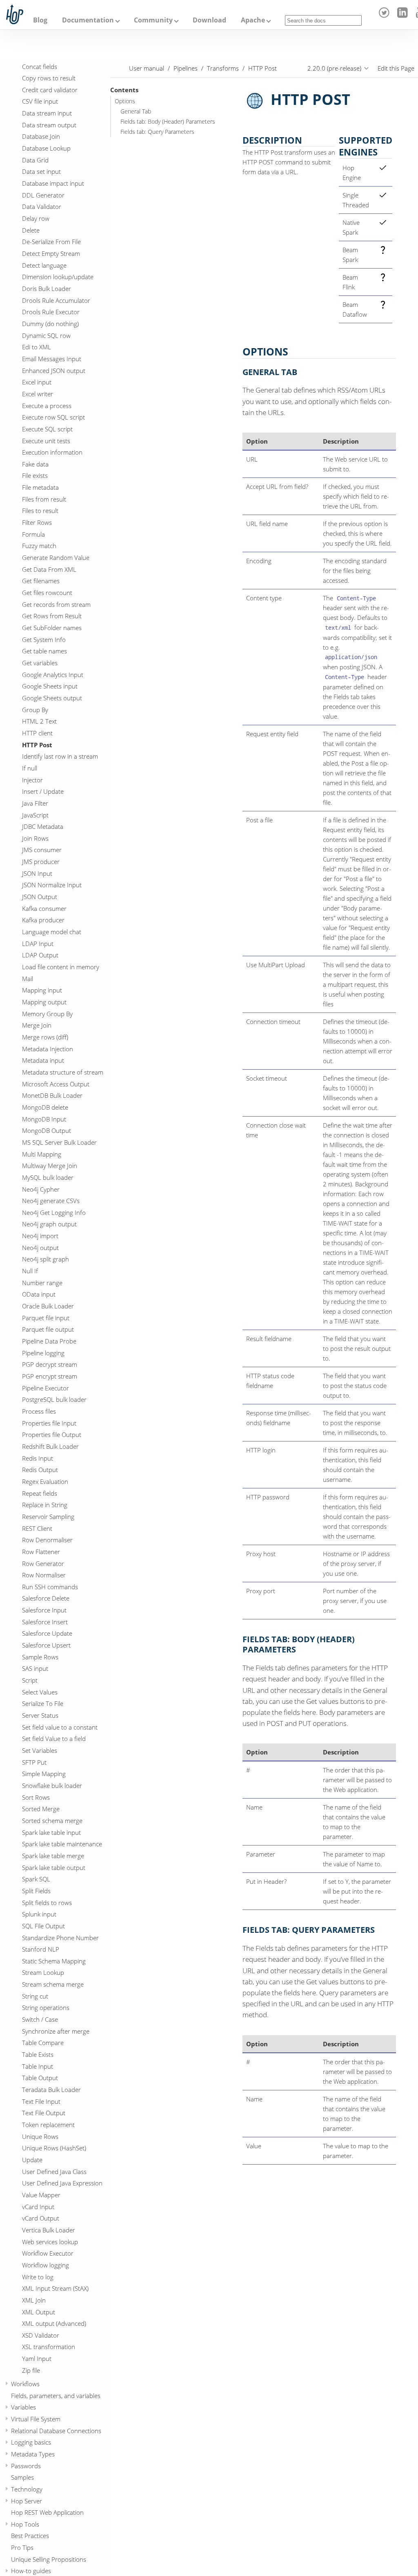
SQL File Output (43, 1926)
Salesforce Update (47, 1633)
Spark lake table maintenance (62, 1844)
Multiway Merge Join (50, 1166)
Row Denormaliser (47, 1540)
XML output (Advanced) (54, 2323)
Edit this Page (396, 68)
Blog (40, 20)
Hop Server (27, 2501)
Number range (42, 1283)
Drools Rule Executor (51, 312)
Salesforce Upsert (46, 1645)
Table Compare (43, 2043)
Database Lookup (46, 148)
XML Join (34, 2300)
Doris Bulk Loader (47, 289)
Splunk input (39, 1914)
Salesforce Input (44, 1610)
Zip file (31, 2370)
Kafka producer (43, 920)
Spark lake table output (54, 1868)
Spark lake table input (51, 1832)
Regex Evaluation (45, 1481)
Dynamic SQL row (46, 335)
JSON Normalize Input (52, 885)
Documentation (88, 20)
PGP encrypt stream (50, 1376)
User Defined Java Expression (62, 2183)
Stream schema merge (53, 1984)
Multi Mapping (42, 1154)
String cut (35, 1996)
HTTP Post (37, 745)
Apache (253, 20)
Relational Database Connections (56, 2431)
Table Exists (38, 2054)
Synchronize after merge (56, 2031)
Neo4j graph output (49, 1224)
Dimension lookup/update (58, 277)
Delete (31, 230)
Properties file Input (49, 1423)
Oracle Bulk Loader (48, 1306)
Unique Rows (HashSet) (54, 2148)
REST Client (37, 1528)
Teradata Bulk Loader (51, 2090)
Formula (33, 534)
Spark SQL (36, 1879)
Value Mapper (41, 2195)
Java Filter (35, 803)
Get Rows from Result (52, 616)
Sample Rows (40, 1657)
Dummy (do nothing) (50, 324)
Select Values (40, 1692)
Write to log (38, 2277)
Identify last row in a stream (60, 756)
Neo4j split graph (46, 1259)
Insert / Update (43, 791)
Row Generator (43, 1563)
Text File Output (44, 2113)
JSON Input (37, 873)
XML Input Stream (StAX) (55, 2288)
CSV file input (40, 101)
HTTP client (37, 733)
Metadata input (43, 1060)
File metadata (40, 487)
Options (125, 101)
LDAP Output (40, 955)
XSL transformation (49, 2347)
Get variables (40, 663)
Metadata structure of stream (63, 1072)
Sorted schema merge (52, 1821)
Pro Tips (22, 2547)
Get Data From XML (49, 569)
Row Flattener (41, 1552)
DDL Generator (43, 195)
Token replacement (48, 2125)
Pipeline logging (43, 1353)
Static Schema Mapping (54, 1961)
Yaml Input (37, 2358)
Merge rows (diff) (45, 1037)
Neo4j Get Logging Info (54, 1212)
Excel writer (38, 394)
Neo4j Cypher (41, 1189)
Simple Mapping (44, 1774)
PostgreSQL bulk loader (54, 1399)
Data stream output (49, 125)
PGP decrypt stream (50, 1364)
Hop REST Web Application (47, 2512)
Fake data (35, 464)
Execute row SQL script (53, 417)
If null (30, 768)
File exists (35, 475)
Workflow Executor (48, 2253)
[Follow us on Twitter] (386, 16)
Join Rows (35, 838)
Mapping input (42, 990)
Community (153, 20)
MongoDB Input (44, 1119)
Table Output (40, 2078)
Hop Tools (25, 2524)
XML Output (39, 2312)
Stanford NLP (41, 1949)
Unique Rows (40, 2136)
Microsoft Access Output (56, 1084)
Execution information (52, 452)
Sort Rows (36, 1797)
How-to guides (31, 2571)
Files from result (44, 499)
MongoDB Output (47, 1130)
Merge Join (37, 1025)
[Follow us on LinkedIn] (404, 16)
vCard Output (41, 2218)
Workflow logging (46, 2265)
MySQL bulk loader (48, 1177)
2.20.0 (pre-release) (334, 68)
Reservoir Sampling (48, 1517)
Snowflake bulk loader (52, 1785)
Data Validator (42, 207)
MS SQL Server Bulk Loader (59, 1142)
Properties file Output (52, 1435)
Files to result (40, 511)
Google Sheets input (50, 686)
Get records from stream (56, 604)
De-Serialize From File (51, 242)
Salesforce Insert (45, 1622)
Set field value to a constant (60, 1727)
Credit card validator (50, 90)
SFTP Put (34, 1762)
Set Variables (40, 1750)
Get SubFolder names (52, 628)
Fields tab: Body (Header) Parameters (168, 122)
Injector (32, 780)
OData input (39, 1294)
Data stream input (47, 113)
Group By (35, 710)
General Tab (136, 111)
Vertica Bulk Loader (49, 2230)
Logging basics (31, 2442)
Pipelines (186, 68)
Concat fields (40, 67)
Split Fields (36, 1891)
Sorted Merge (41, 1809)
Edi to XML (37, 347)
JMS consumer (42, 850)
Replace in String (45, 1505)
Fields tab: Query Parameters (157, 132)
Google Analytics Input (53, 675)
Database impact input (53, 183)
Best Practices (30, 2536)
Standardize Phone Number (60, 1938)
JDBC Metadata (43, 826)
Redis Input (38, 1458)
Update (32, 2160)
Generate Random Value (56, 557)
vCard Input (38, 2207)
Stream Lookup (43, 1972)
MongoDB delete (45, 1107)
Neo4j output (40, 1248)
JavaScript (35, 815)
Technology (27, 2489)
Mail (28, 979)
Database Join (41, 136)
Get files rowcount (47, 593)
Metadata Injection (48, 1049)
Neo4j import (40, 1236)
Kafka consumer (44, 908)
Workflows (25, 2384)
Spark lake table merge (53, 1856)
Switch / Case (40, 2019)
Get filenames (41, 581)
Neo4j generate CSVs (51, 1201)
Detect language (44, 265)
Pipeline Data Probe (49, 1341)
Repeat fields (40, 1493)
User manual (147, 68)
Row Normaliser (44, 1575)
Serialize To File (43, 1703)
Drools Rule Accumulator (56, 300)
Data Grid (35, 160)
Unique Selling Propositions (49, 2559)
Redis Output (40, 1470)
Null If (30, 1271)
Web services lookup (50, 2242)
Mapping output (44, 1002)
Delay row (36, 218)
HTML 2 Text (39, 721)
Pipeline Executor (46, 1388)
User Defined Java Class (54, 2172)
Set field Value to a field (54, 1739)
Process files (39, 1411)
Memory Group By (47, 1014)
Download (209, 20)
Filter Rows (37, 522)
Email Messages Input (52, 359)
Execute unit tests (46, 441)
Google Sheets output (52, 698)
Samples (22, 2477)
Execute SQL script (47, 429)
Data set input (41, 171)
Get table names (44, 651)
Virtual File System (36, 2419)
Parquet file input (46, 1318)
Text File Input (41, 2101)
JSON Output (40, 897)
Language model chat (52, 932)
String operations (46, 2008)
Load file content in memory (61, 967)
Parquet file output (48, 1329)
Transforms (223, 68)
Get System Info (44, 640)
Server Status (40, 1715)
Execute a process (47, 406)
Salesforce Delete (46, 1598)
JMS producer (41, 862)
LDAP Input (38, 944)
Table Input (38, 2066)
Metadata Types (33, 2454)
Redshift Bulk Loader (50, 1446)
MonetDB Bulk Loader (52, 1095)
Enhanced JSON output (54, 371)
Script (30, 1680)
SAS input (35, 1668)
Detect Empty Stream (51, 253)
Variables (23, 2407)
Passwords (26, 2466)
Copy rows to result (49, 78)
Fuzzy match (39, 546)
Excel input (37, 382)
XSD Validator (41, 2335)
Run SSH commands (50, 1587)
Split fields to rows (47, 1903)
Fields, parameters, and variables (56, 2396)
